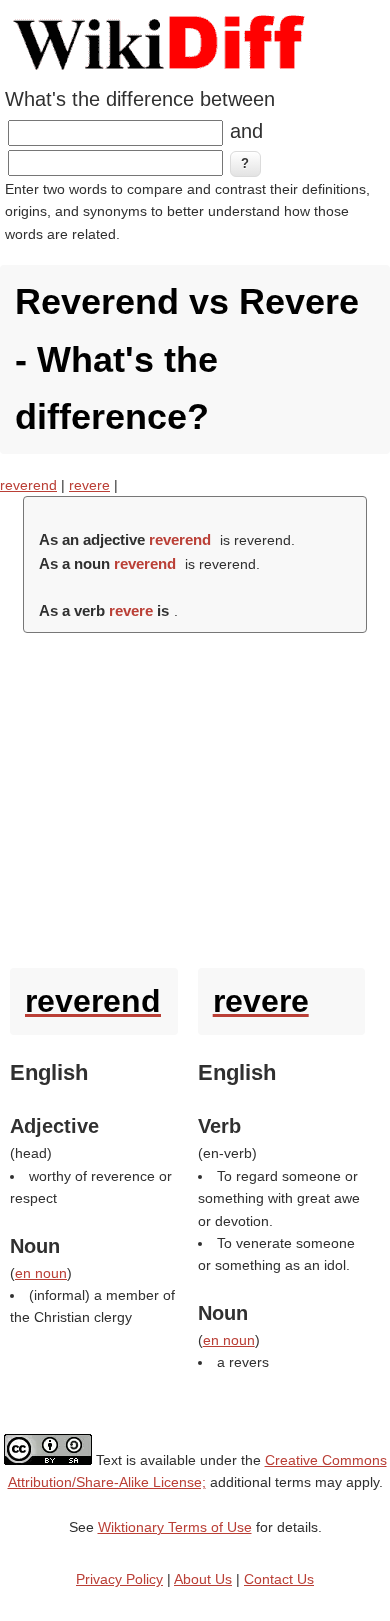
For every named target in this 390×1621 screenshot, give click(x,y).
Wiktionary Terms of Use (175, 1527)
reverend (28, 485)
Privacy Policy (119, 1579)
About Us (203, 1579)
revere (89, 485)
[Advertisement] (195, 795)
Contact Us (279, 1579)
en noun (41, 1273)
